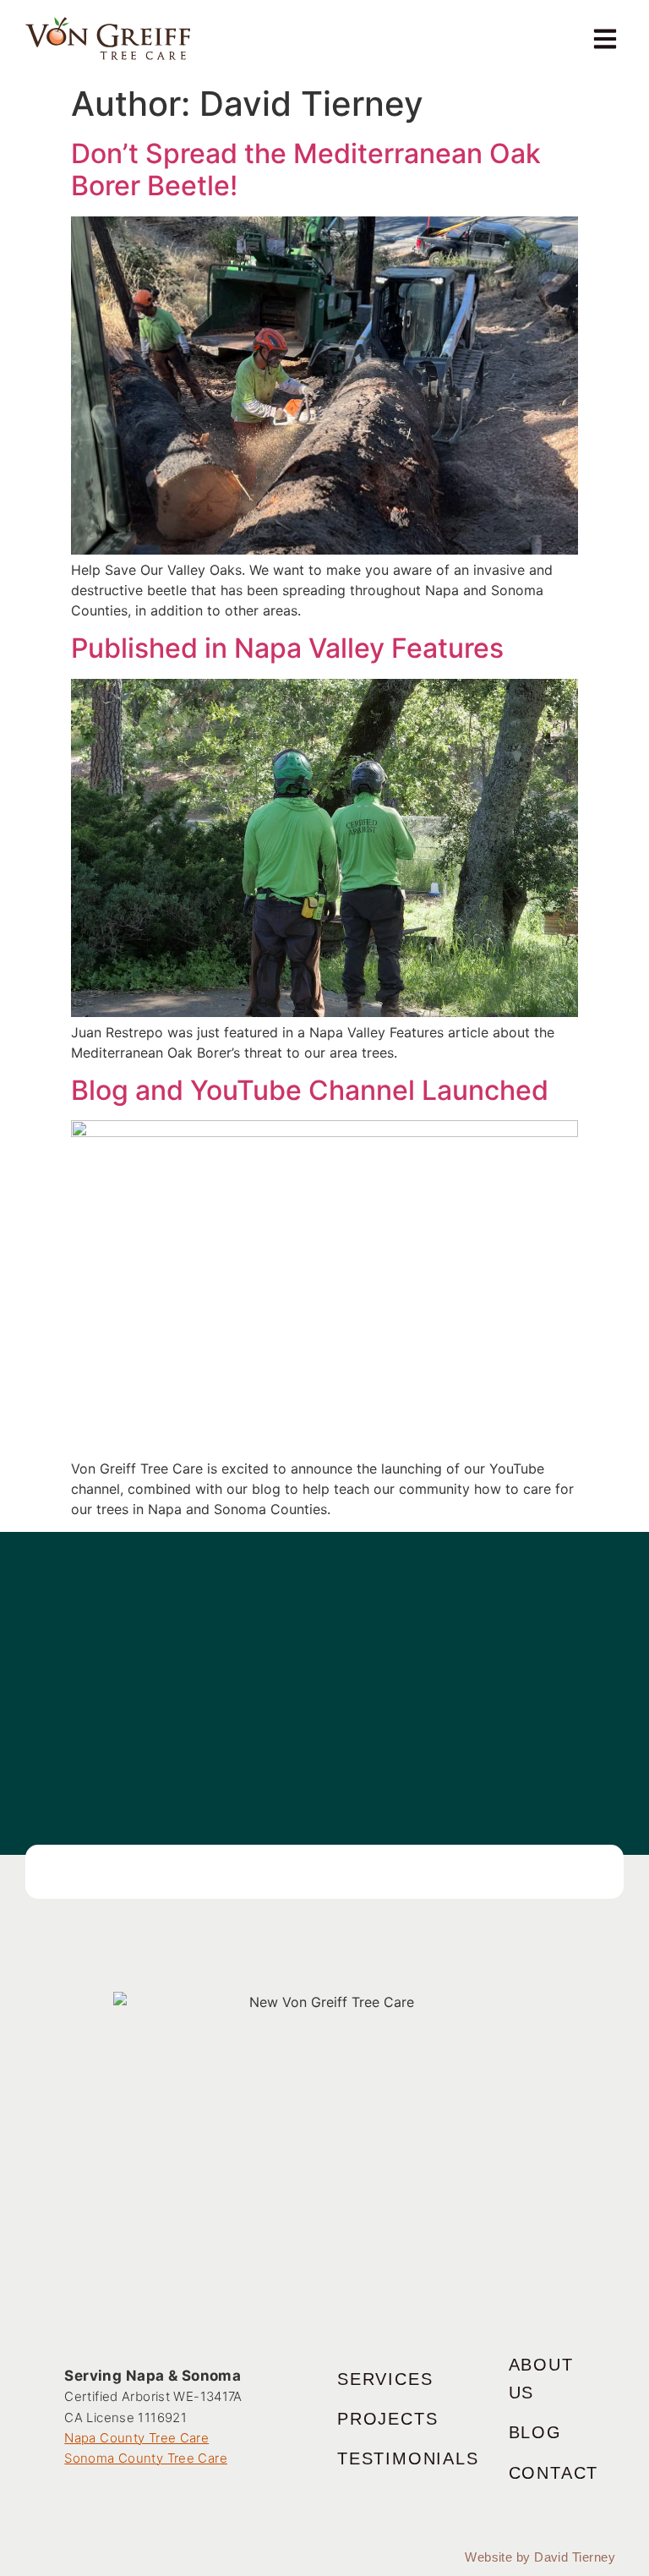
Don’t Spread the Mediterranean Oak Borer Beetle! (306, 170)
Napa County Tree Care (136, 2438)
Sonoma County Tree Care (146, 2458)
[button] (605, 38)
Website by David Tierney (540, 2557)
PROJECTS (387, 2419)
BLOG (535, 2432)
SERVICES (385, 2379)
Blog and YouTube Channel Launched (310, 1090)
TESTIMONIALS (408, 2458)
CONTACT (554, 2473)
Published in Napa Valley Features (287, 648)
